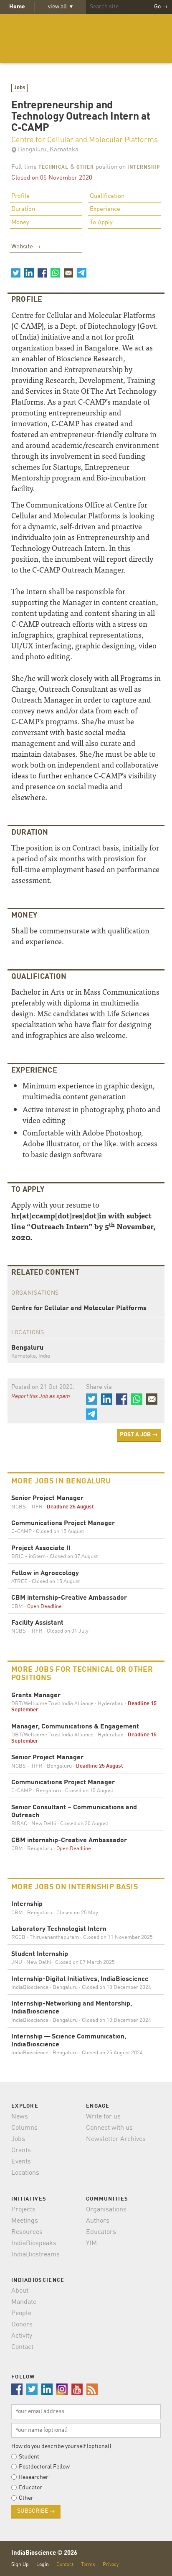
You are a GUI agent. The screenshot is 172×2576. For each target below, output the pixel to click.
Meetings (25, 2221)
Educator (30, 2488)
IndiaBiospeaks (34, 2243)
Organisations (106, 2210)
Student (29, 2457)
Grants (21, 2151)
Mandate (24, 2302)
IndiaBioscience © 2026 (44, 2553)
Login (43, 2565)
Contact (22, 2347)
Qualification (107, 196)
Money (20, 223)
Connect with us (109, 2128)
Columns (24, 2128)
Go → (161, 7)
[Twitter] (16, 273)
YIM (91, 2243)
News (20, 2117)
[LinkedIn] (29, 273)
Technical (53, 168)
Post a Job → (139, 1435)
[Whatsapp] (55, 273)
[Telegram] (81, 273)
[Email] (68, 273)
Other (85, 168)
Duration (23, 209)
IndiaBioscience (86, 39)
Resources (27, 2232)
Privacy (111, 2565)
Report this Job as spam (41, 1396)
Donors (22, 2325)
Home (17, 7)
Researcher (34, 2477)
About (20, 2291)
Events (21, 2162)
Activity (22, 2336)
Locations (25, 2173)
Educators (101, 2232)
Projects (23, 2210)
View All (61, 7)
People (21, 2313)
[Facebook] (42, 273)
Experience (105, 209)
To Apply (101, 223)
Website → (26, 247)
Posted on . (43, 1387)
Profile (20, 196)
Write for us (103, 2117)
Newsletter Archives (116, 2139)
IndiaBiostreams (35, 2255)
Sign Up (20, 2565)
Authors (98, 2221)
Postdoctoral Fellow (44, 2467)
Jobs (20, 88)
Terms (88, 2565)
